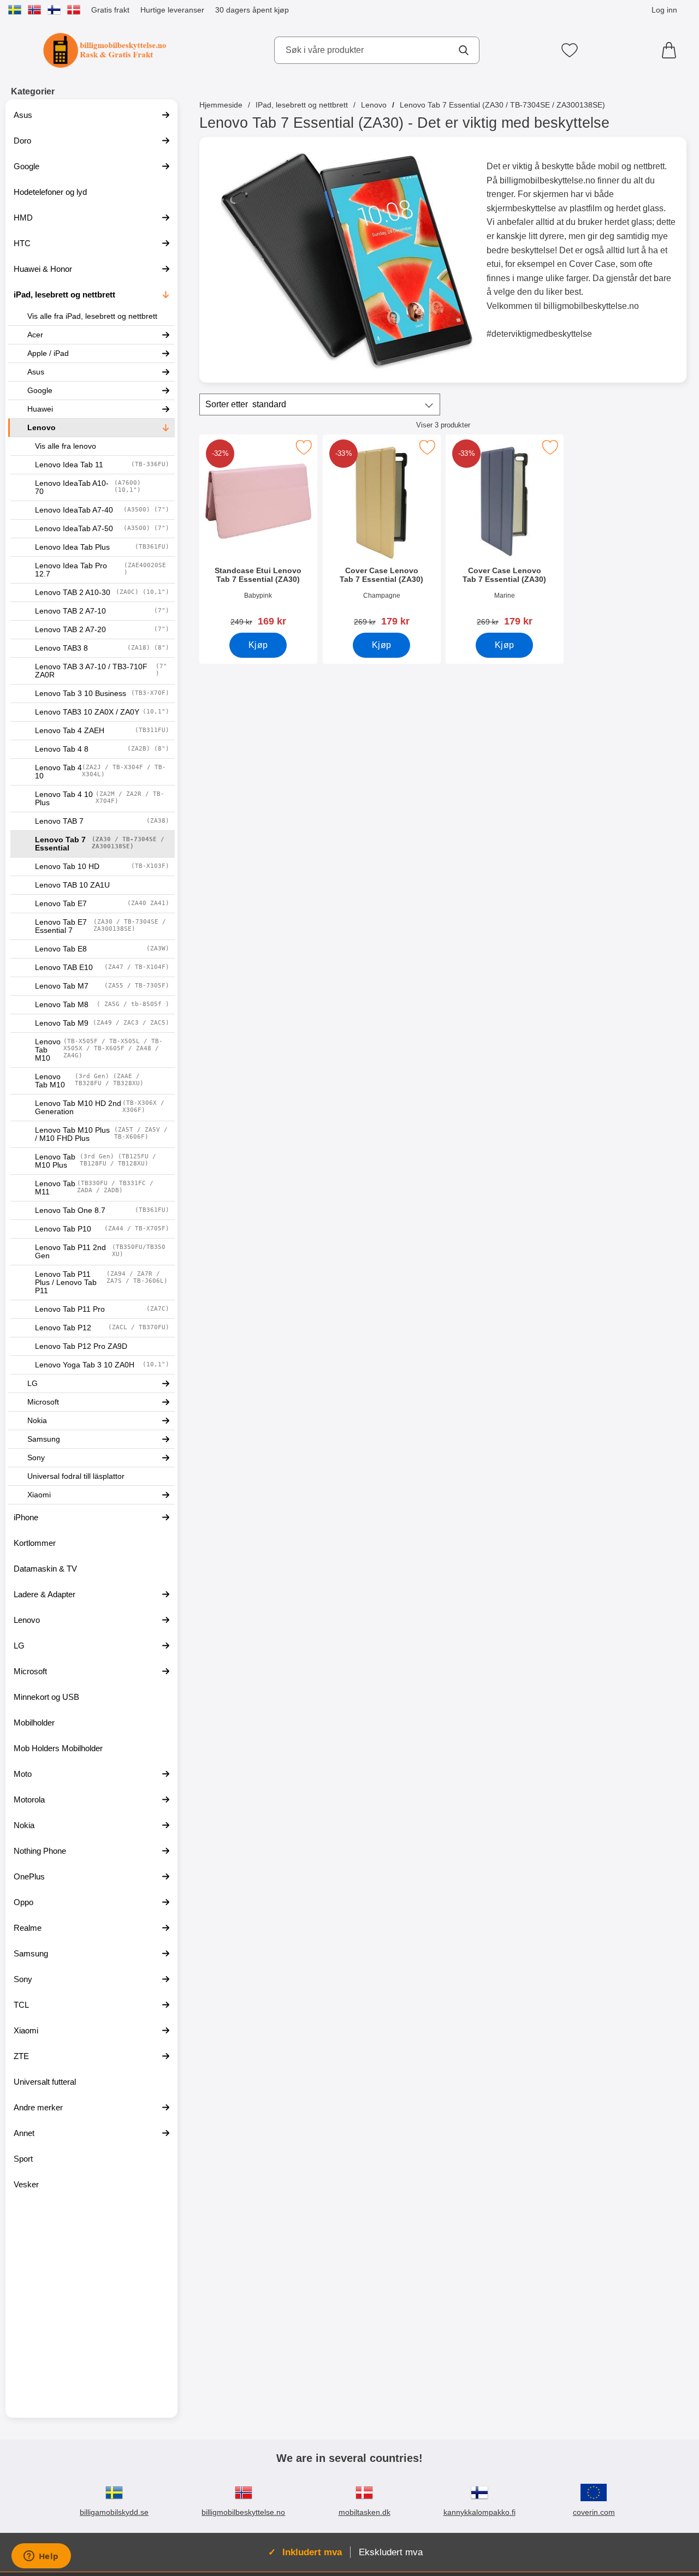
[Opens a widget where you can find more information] (41, 2557)
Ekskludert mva (391, 2552)
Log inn (664, 10)
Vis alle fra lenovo (66, 446)
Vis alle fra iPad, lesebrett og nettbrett (92, 316)
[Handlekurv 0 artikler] (672, 50)
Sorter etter (246, 404)
